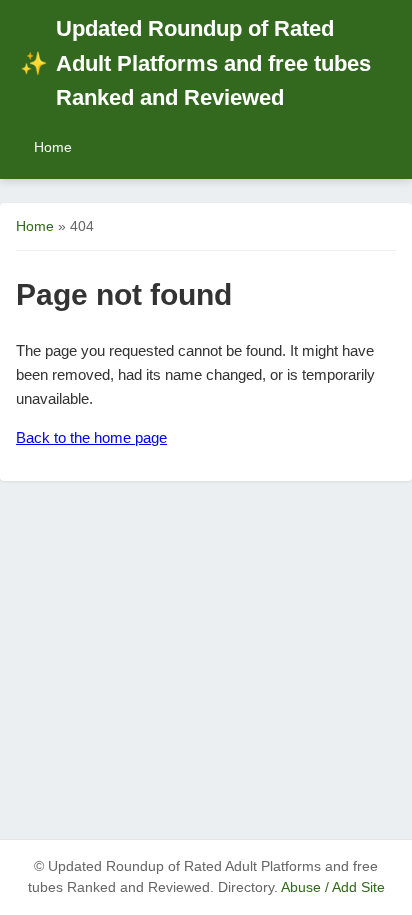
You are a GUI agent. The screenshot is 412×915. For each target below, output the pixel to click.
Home (53, 147)
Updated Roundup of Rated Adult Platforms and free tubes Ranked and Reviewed (195, 63)
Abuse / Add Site (333, 887)
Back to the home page (91, 437)
